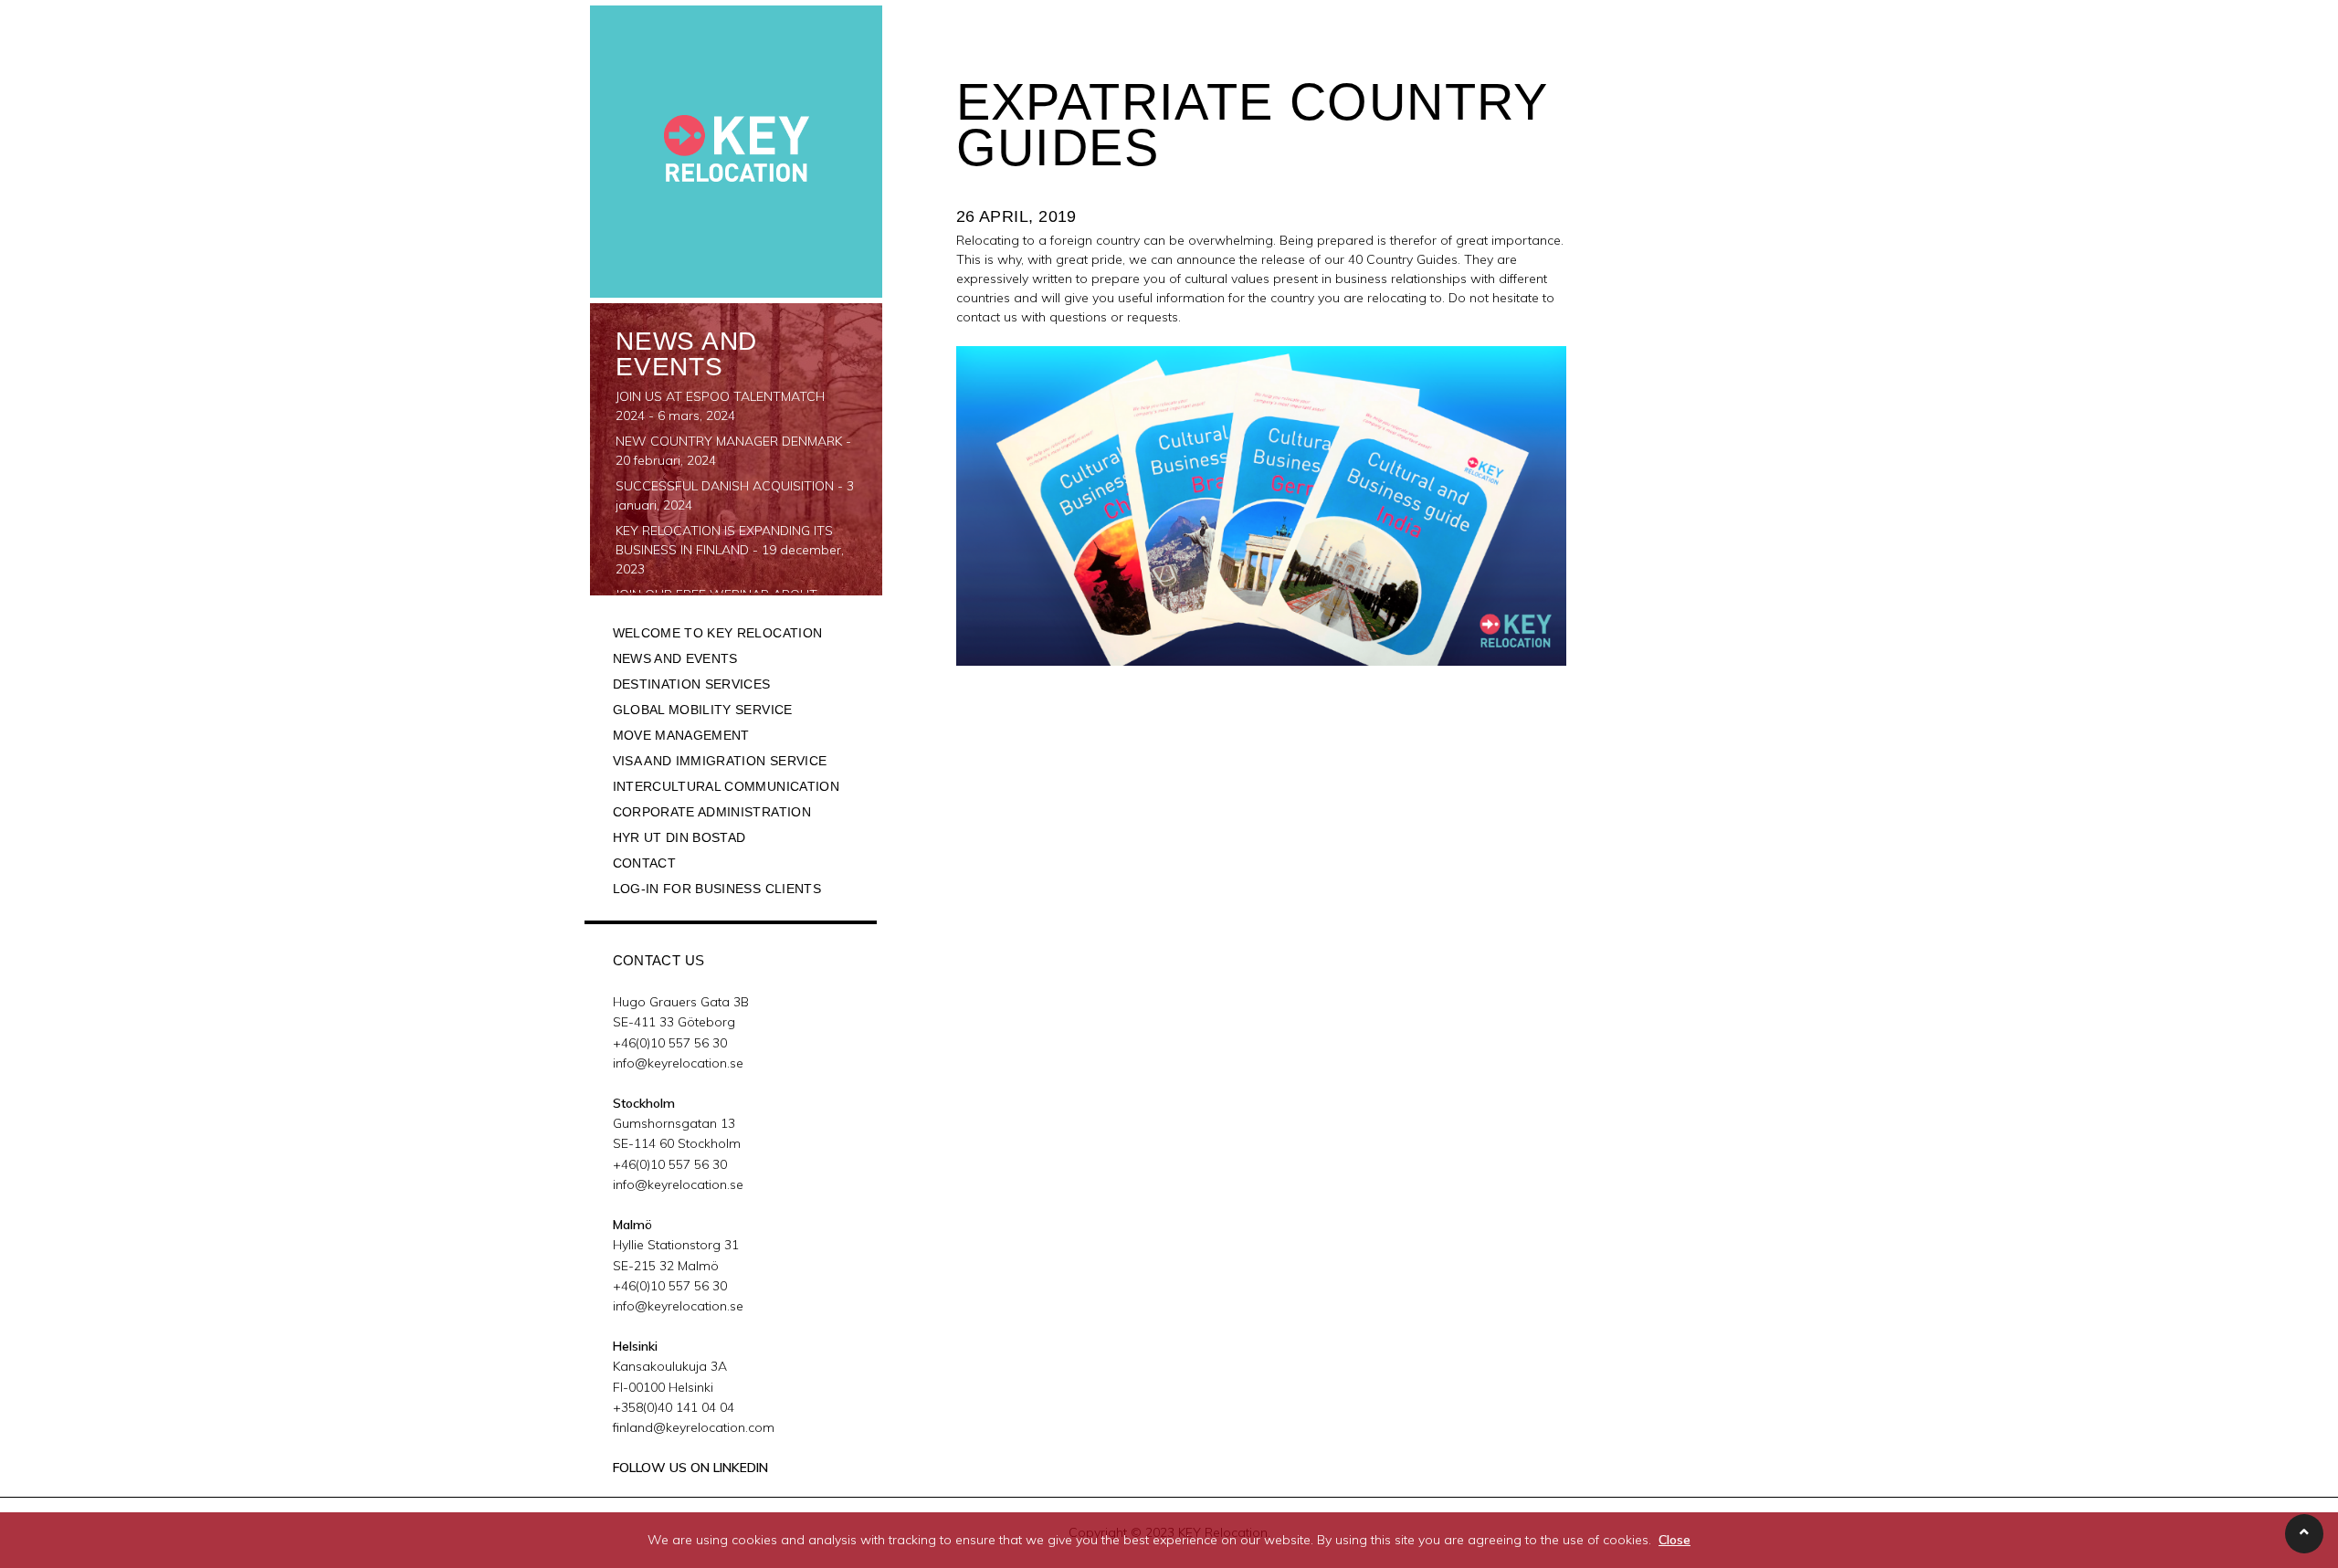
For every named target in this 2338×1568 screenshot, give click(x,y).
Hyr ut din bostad (679, 837)
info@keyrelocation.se (678, 1063)
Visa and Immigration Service (720, 761)
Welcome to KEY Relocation (718, 633)
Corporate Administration (712, 812)
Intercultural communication (726, 786)
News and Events (675, 658)
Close (1675, 1540)
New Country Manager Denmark (729, 441)
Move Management (681, 735)
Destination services (692, 684)
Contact (644, 863)
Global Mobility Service (703, 710)
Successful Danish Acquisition (725, 486)
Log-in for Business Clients (717, 889)
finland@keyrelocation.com (694, 1427)
